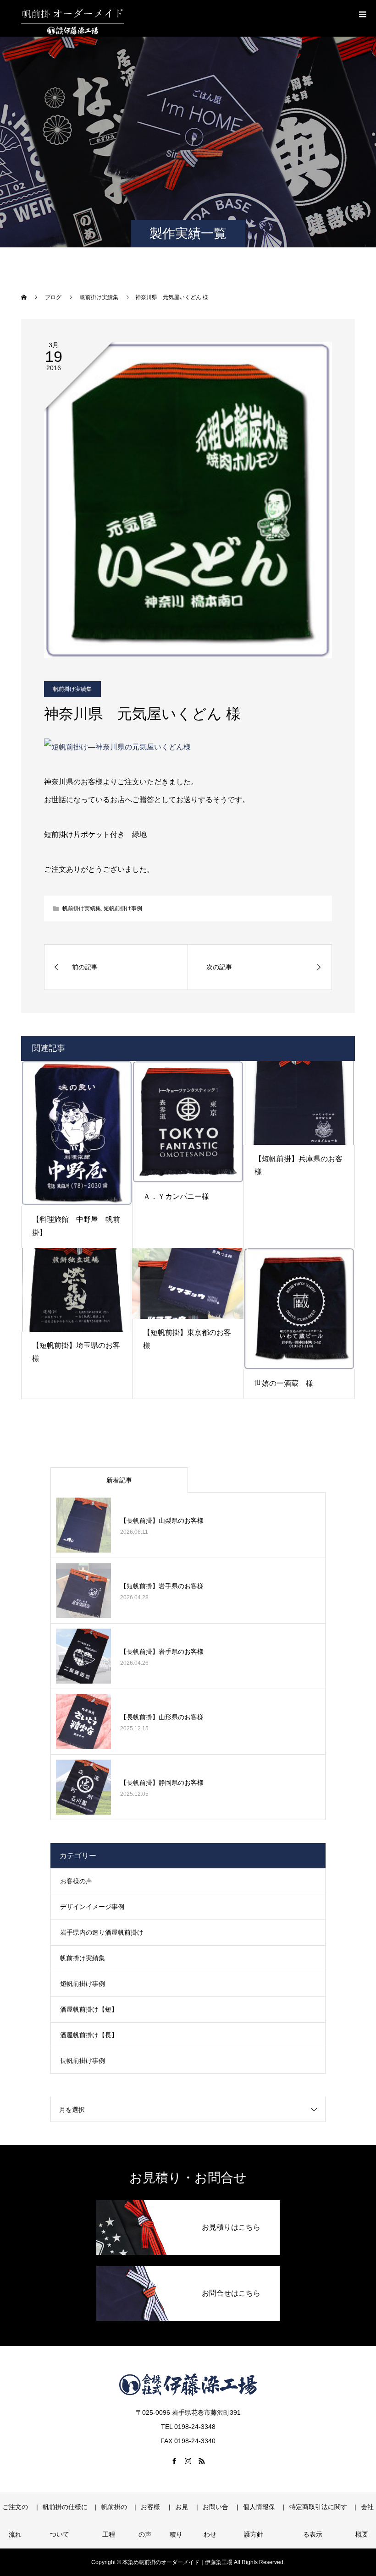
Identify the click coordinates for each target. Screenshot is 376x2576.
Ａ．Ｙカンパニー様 (176, 1196)
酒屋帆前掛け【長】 (89, 2035)
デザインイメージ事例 (92, 1907)
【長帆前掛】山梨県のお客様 (162, 1520)
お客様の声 (76, 1881)
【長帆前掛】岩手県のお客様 (162, 1652)
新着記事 (119, 1480)
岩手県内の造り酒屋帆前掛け (102, 1932)
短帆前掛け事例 (123, 908)
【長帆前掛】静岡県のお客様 (162, 1783)
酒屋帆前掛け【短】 (89, 2009)
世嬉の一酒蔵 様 (284, 1383)
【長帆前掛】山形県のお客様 (162, 1717)
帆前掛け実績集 (72, 689)
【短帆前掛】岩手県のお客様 (162, 1586)
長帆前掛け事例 (83, 2061)
